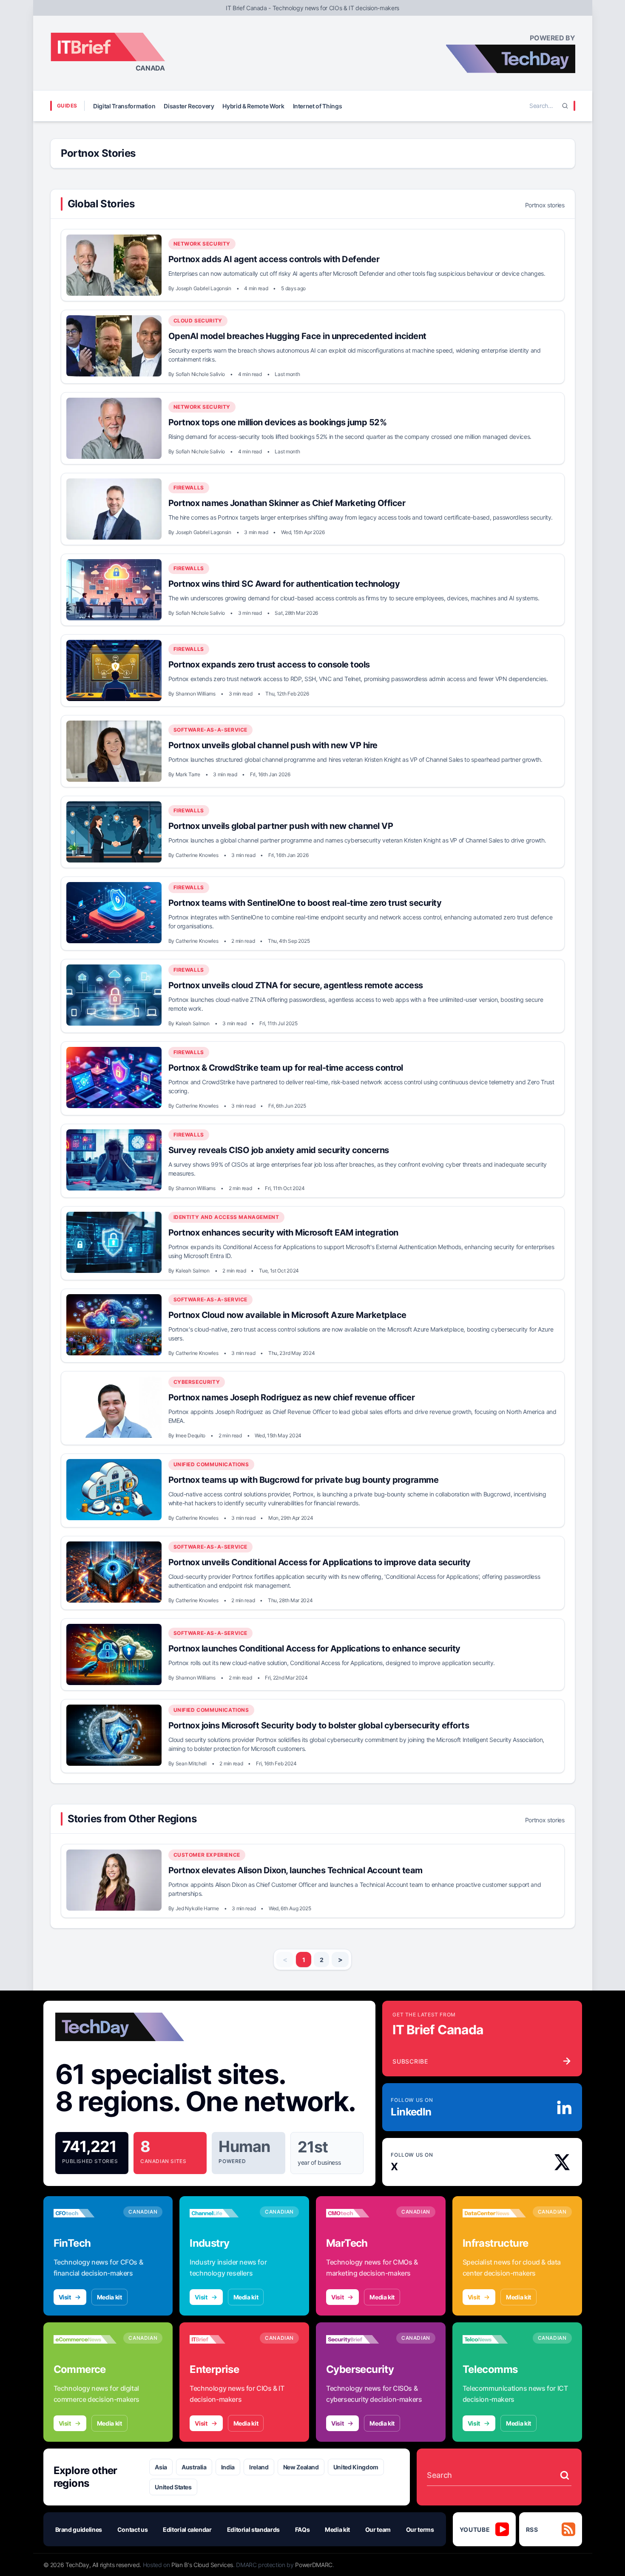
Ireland (259, 2467)
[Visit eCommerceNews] (85, 2339)
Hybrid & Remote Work (253, 106)
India (228, 2467)
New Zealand (301, 2467)
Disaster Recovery (189, 106)
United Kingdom (356, 2467)
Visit (65, 2297)
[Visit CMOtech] (358, 2213)
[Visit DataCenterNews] (494, 2213)
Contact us (133, 2529)
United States (173, 2487)
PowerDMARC (314, 2565)
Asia (161, 2467)
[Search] (565, 106)
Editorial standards (253, 2529)
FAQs (303, 2529)
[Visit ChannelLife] (221, 2213)
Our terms (420, 2529)
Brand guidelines (79, 2529)
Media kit (109, 2297)
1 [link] (304, 1960)
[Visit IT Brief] (221, 2339)
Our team (378, 2529)
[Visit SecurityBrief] (358, 2339)
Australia (194, 2467)
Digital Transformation (124, 106)
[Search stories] (565, 2475)
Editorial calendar (187, 2529)
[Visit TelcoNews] (494, 2339)
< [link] (285, 1960)
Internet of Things (318, 106)
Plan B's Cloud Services (202, 2565)
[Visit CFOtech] (85, 2213)
